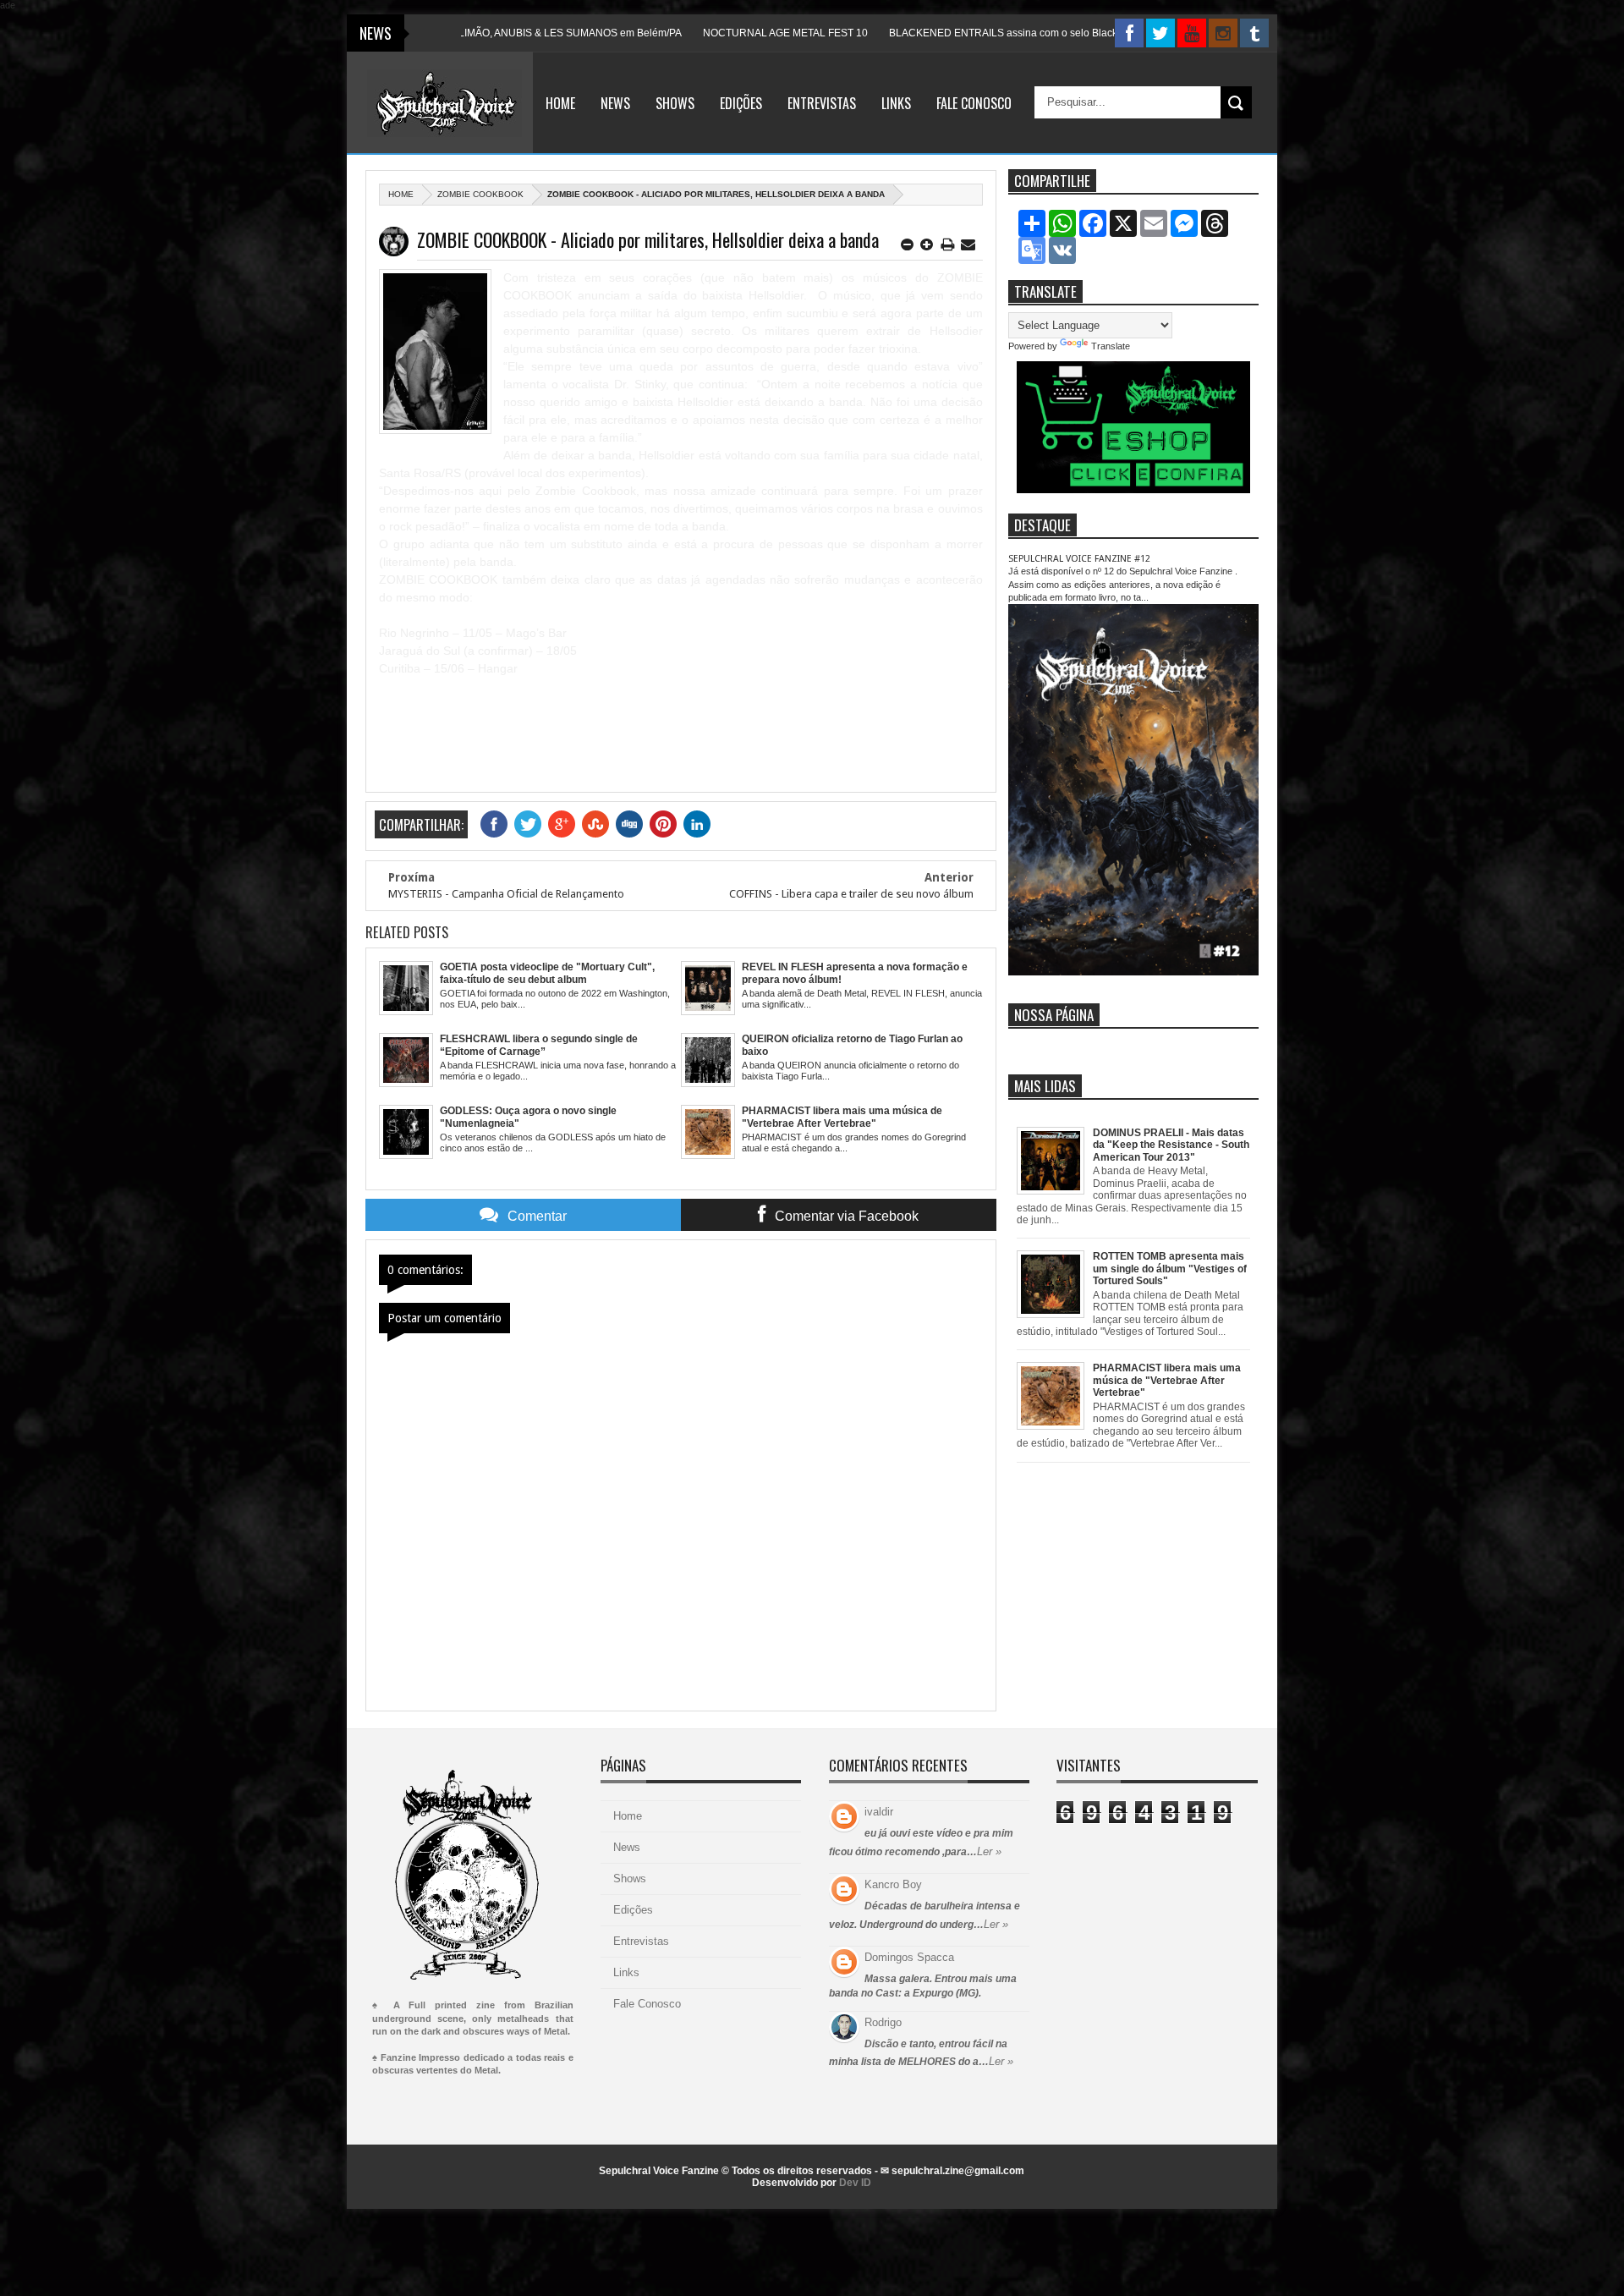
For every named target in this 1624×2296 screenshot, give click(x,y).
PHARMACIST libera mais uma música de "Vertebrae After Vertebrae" (1167, 1380)
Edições (741, 103)
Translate (1111, 346)
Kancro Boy (893, 1884)
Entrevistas (822, 103)
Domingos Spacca (909, 1957)
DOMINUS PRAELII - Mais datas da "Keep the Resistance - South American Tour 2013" (1171, 1145)
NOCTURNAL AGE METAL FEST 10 (701, 33)
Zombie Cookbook (480, 194)
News (615, 103)
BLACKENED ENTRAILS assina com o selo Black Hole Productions (960, 33)
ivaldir (879, 1812)
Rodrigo (883, 2022)
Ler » (989, 1851)
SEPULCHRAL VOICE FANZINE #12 (1079, 559)
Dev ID (855, 2183)
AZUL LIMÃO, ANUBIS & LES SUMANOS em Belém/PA (471, 33)
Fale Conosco (974, 103)
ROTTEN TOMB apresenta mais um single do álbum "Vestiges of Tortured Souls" (1170, 1269)
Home (560, 103)
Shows (675, 103)
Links (896, 103)
